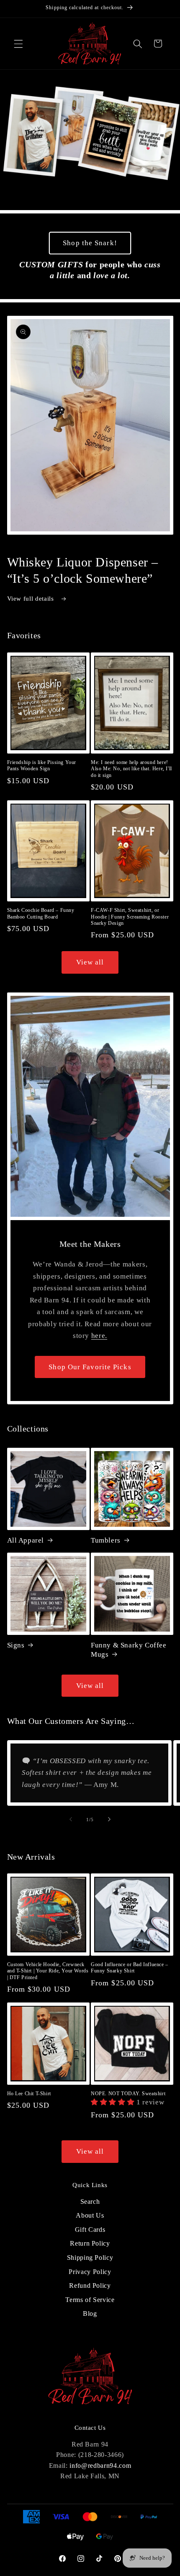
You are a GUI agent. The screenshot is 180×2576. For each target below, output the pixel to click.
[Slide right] (109, 1820)
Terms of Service (90, 2300)
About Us (90, 2215)
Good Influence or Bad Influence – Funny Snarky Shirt (130, 1968)
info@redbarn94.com (100, 2466)
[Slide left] (71, 1820)
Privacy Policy (90, 2272)
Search (90, 2202)
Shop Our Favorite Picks (90, 1367)
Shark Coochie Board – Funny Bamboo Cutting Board (41, 914)
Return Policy (90, 2243)
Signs (16, 1645)
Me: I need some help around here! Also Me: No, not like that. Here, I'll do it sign (131, 769)
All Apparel (26, 1540)
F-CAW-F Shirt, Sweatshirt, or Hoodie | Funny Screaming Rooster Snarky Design (130, 917)
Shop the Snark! (90, 243)
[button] (18, 43)
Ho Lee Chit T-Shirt (29, 2094)
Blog (90, 2313)
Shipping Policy (90, 2257)
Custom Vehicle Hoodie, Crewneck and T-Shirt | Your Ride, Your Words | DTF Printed (48, 1971)
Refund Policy (90, 2285)
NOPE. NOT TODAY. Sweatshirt (128, 2094)
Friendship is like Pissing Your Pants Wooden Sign (42, 766)
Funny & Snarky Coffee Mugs (129, 1650)
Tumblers (106, 1540)
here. (99, 1336)
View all (90, 962)
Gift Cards (90, 2230)
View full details (32, 598)
